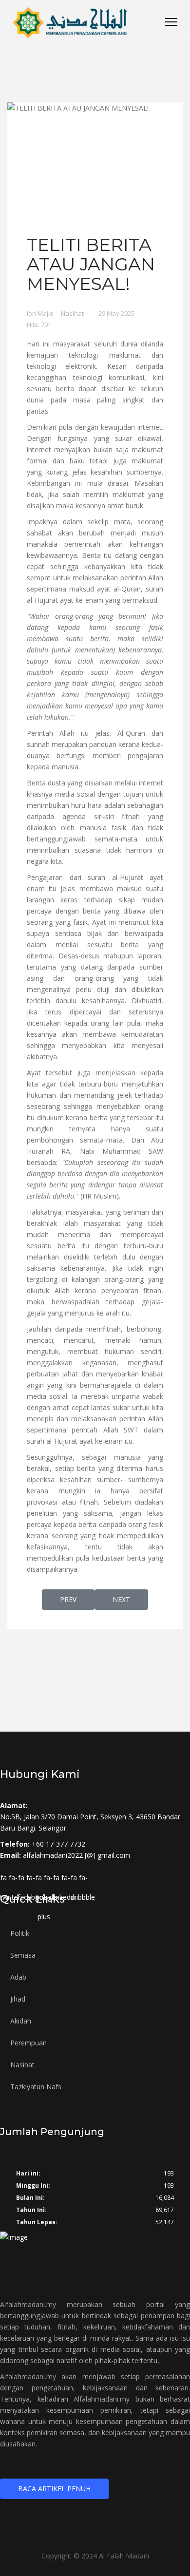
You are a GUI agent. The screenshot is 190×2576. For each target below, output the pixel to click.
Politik (20, 1933)
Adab (18, 1977)
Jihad (18, 1999)
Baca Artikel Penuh (54, 2489)
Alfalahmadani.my (28, 2304)
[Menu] (171, 22)
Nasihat (72, 313)
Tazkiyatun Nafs (36, 2087)
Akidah (21, 2021)
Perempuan (28, 2043)
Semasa (23, 1955)
